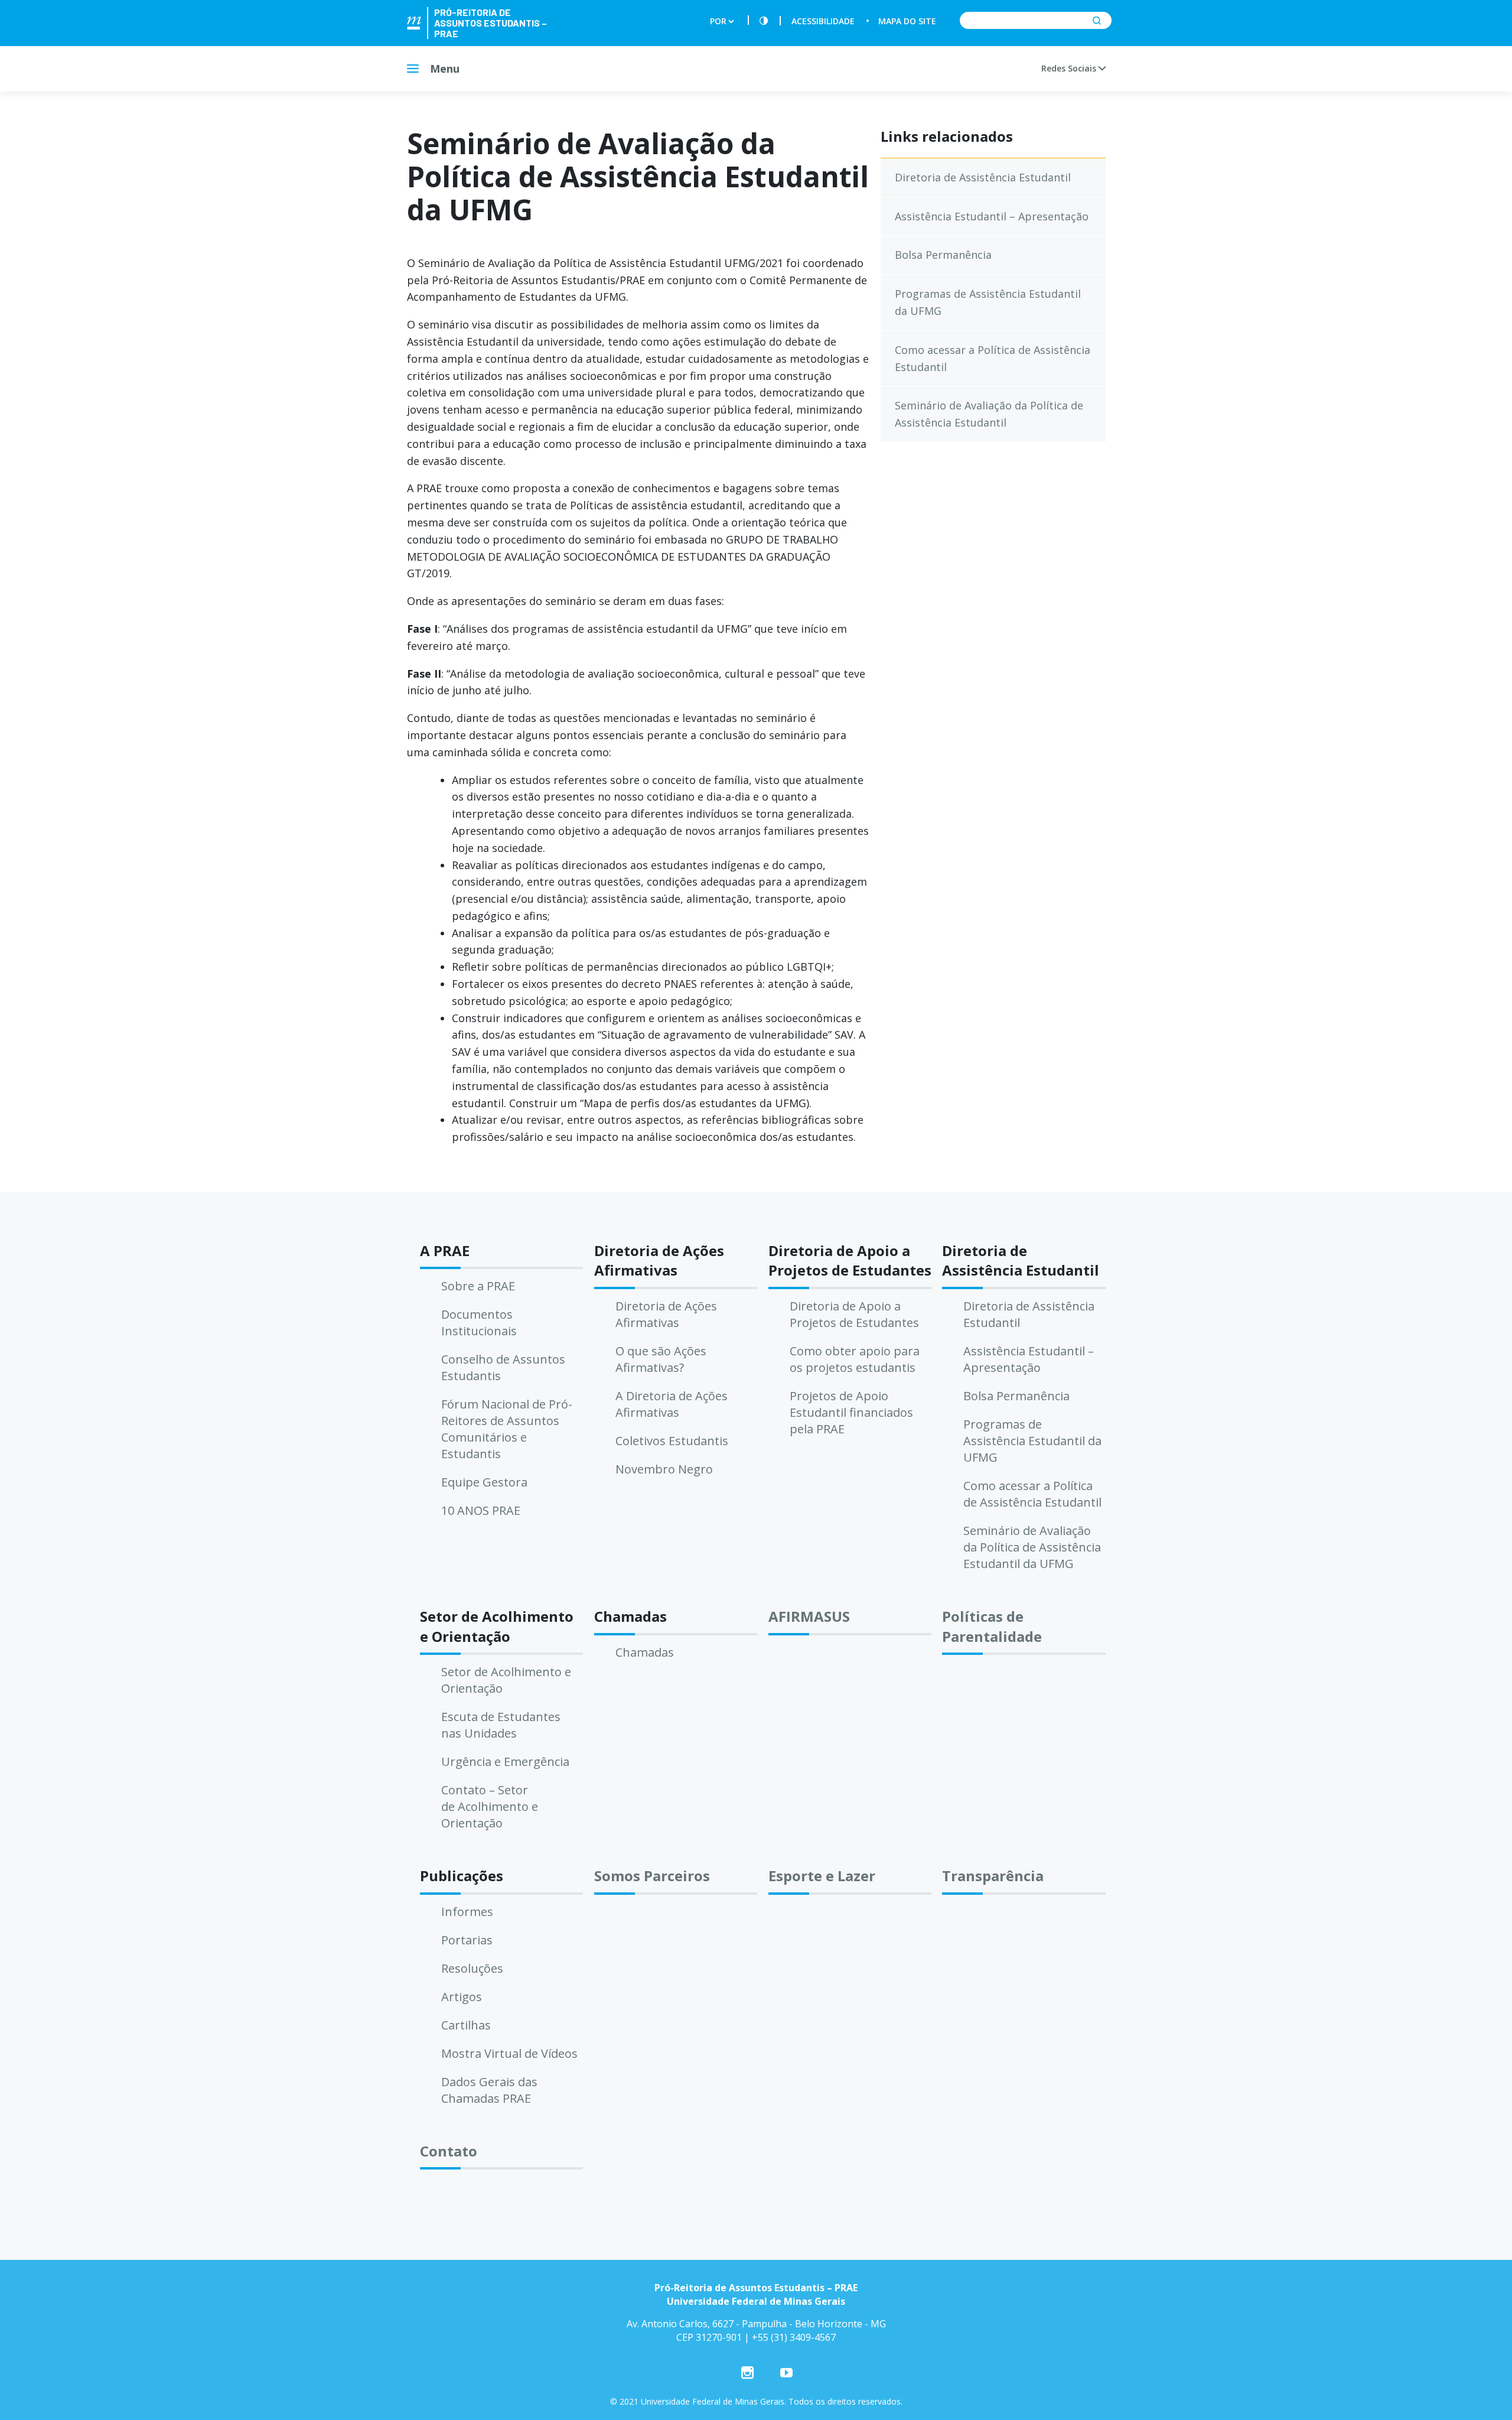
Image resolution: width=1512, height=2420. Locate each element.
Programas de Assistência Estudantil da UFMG (988, 302)
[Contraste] (764, 21)
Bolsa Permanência (943, 255)
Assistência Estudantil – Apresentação (992, 216)
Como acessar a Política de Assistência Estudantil (993, 358)
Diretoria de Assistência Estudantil (983, 177)
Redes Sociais (1070, 68)
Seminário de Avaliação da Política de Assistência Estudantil (989, 414)
